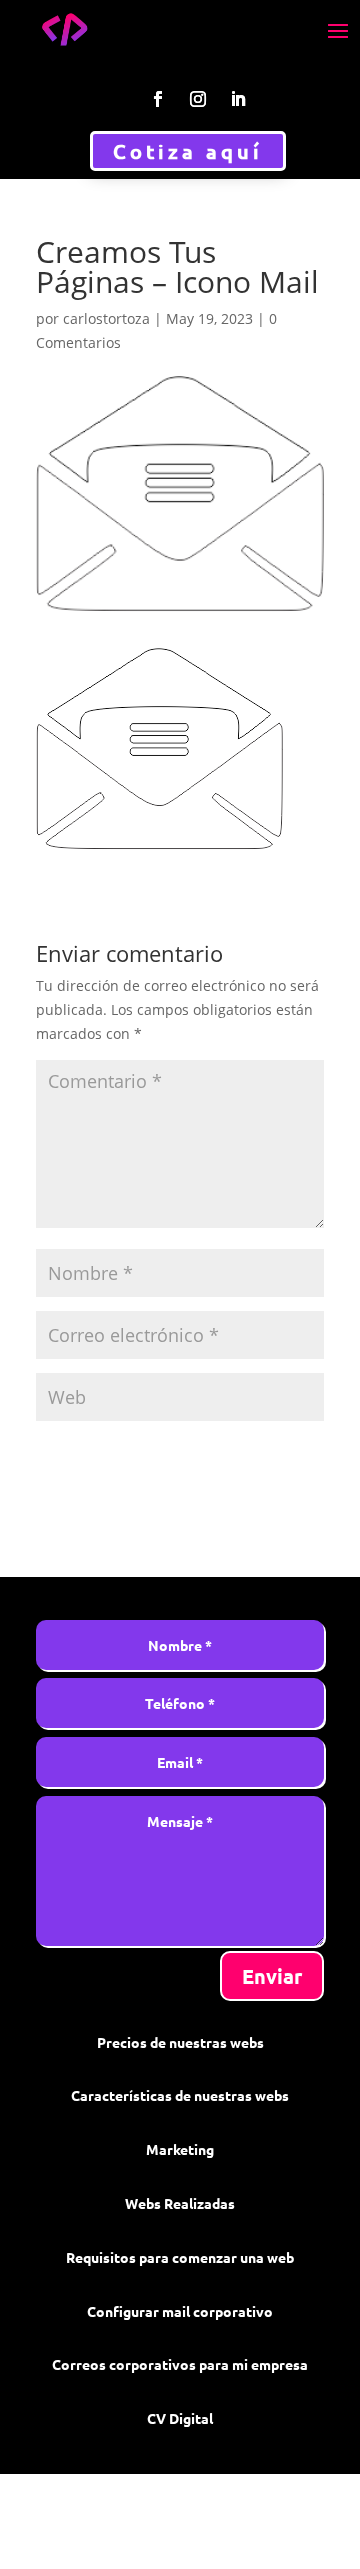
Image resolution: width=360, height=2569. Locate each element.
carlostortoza (106, 318)
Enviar (272, 1976)
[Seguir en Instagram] (198, 99)
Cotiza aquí (188, 151)
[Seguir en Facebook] (158, 99)
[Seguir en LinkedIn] (238, 99)
